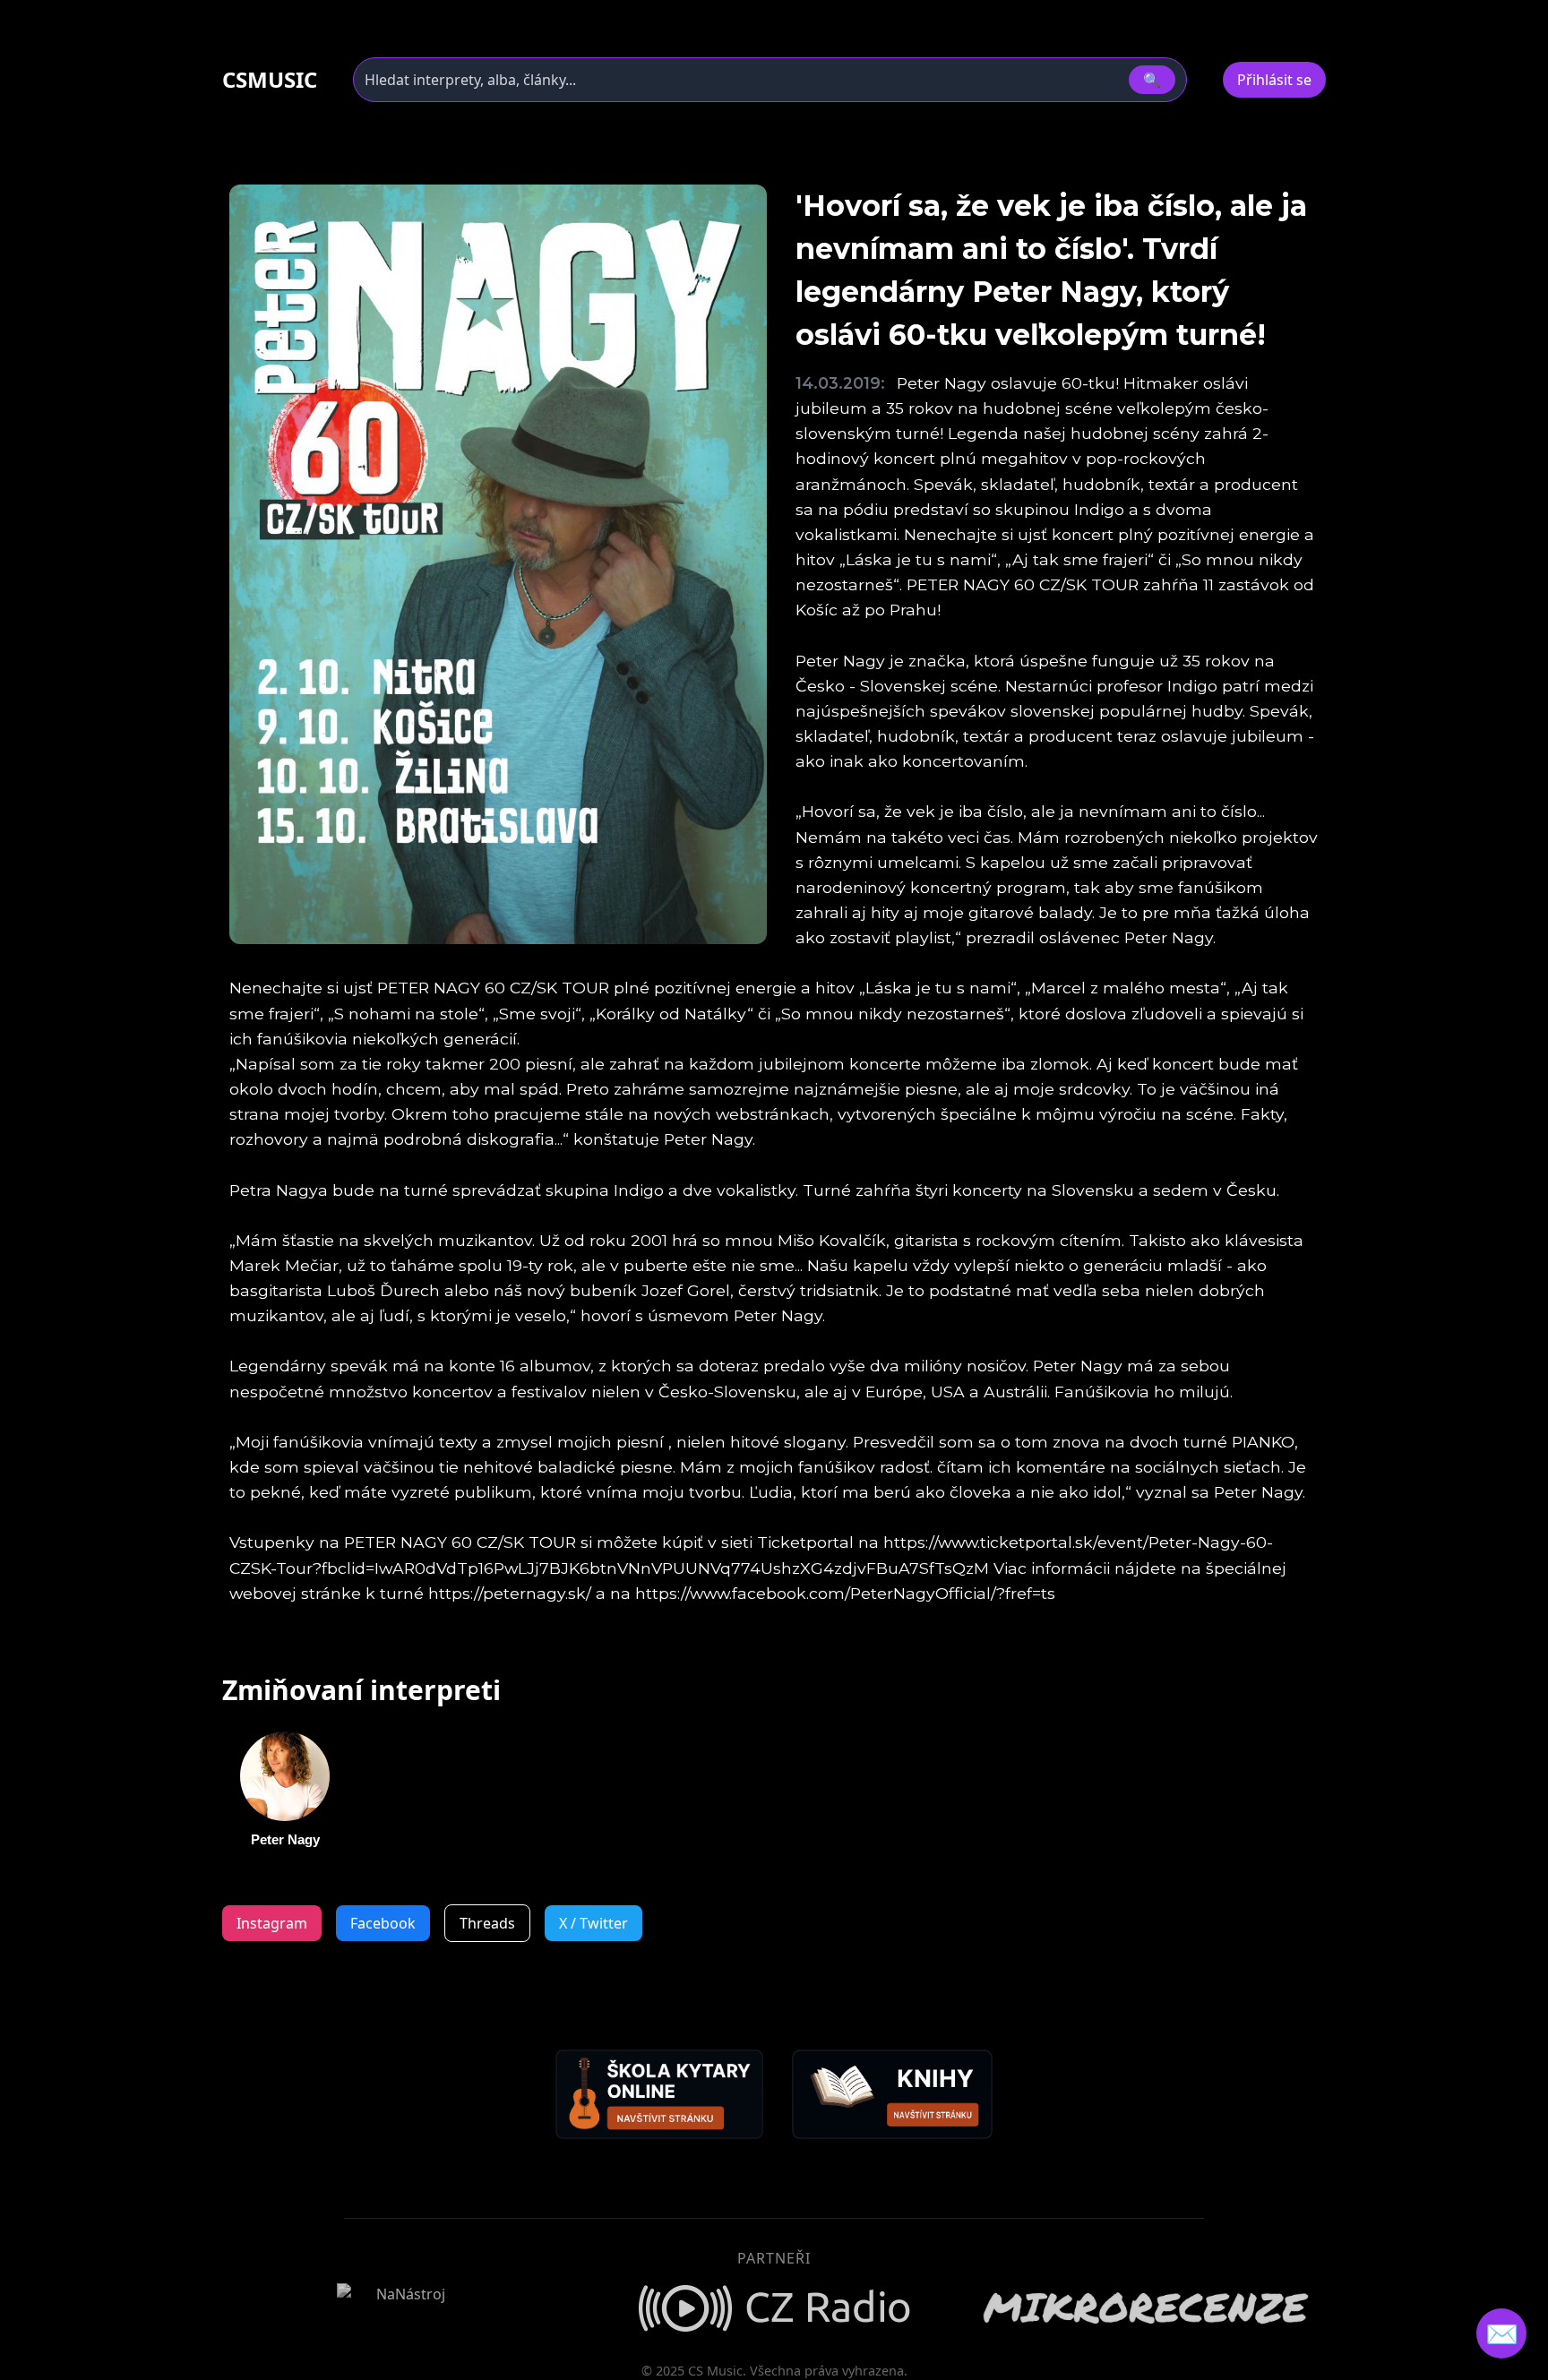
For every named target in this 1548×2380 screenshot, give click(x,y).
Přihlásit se (1274, 80)
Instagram (272, 1923)
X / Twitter (593, 1923)
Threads (487, 1923)
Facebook (383, 1923)
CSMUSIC (270, 80)
